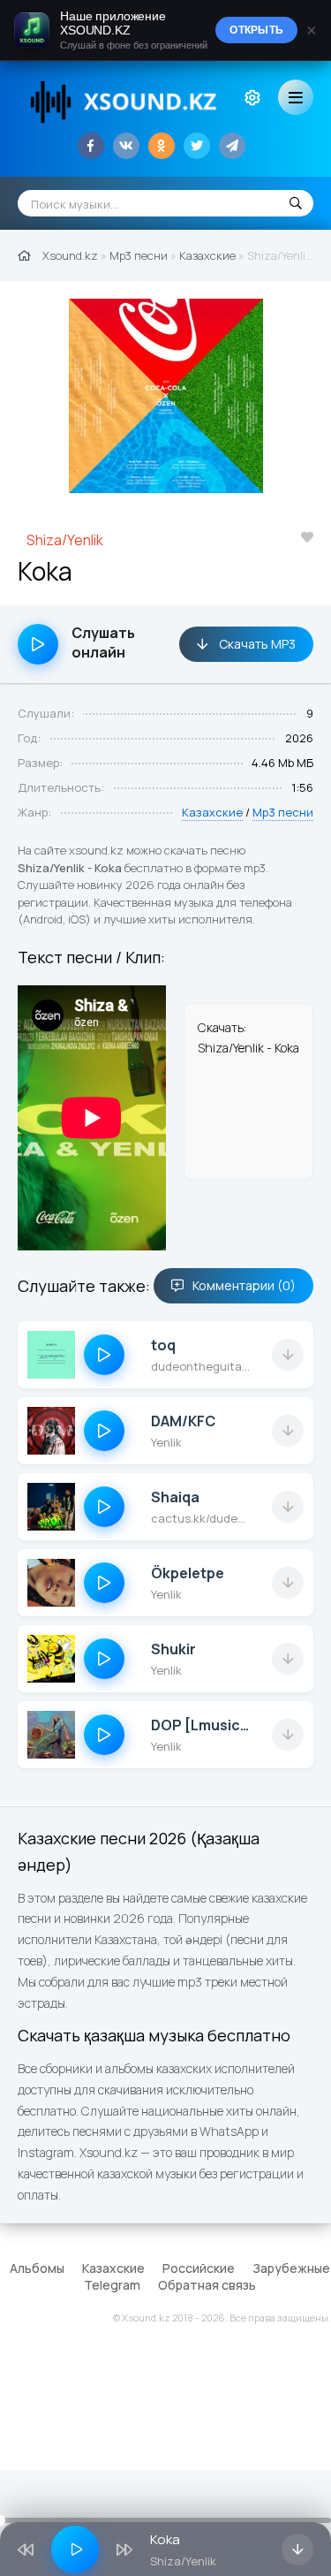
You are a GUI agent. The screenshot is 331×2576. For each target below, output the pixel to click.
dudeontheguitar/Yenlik (200, 1366)
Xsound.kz (70, 255)
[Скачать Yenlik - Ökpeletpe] (288, 1583)
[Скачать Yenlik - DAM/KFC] (288, 1431)
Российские (199, 2268)
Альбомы (37, 2268)
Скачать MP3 (256, 644)
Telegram (112, 2285)
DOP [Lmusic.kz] (200, 1725)
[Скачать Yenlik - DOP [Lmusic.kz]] (288, 1735)
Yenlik (166, 1442)
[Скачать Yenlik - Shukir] (288, 1659)
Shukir (173, 1649)
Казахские (207, 255)
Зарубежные (291, 2268)
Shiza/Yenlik (65, 540)
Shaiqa (175, 1497)
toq (163, 1345)
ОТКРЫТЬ (256, 30)
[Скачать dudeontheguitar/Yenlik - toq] (288, 1355)
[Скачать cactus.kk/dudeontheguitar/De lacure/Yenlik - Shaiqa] (288, 1507)
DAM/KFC (183, 1421)
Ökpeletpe (188, 1573)
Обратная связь (207, 2285)
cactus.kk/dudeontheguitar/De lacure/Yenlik (200, 1518)
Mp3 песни (139, 255)
